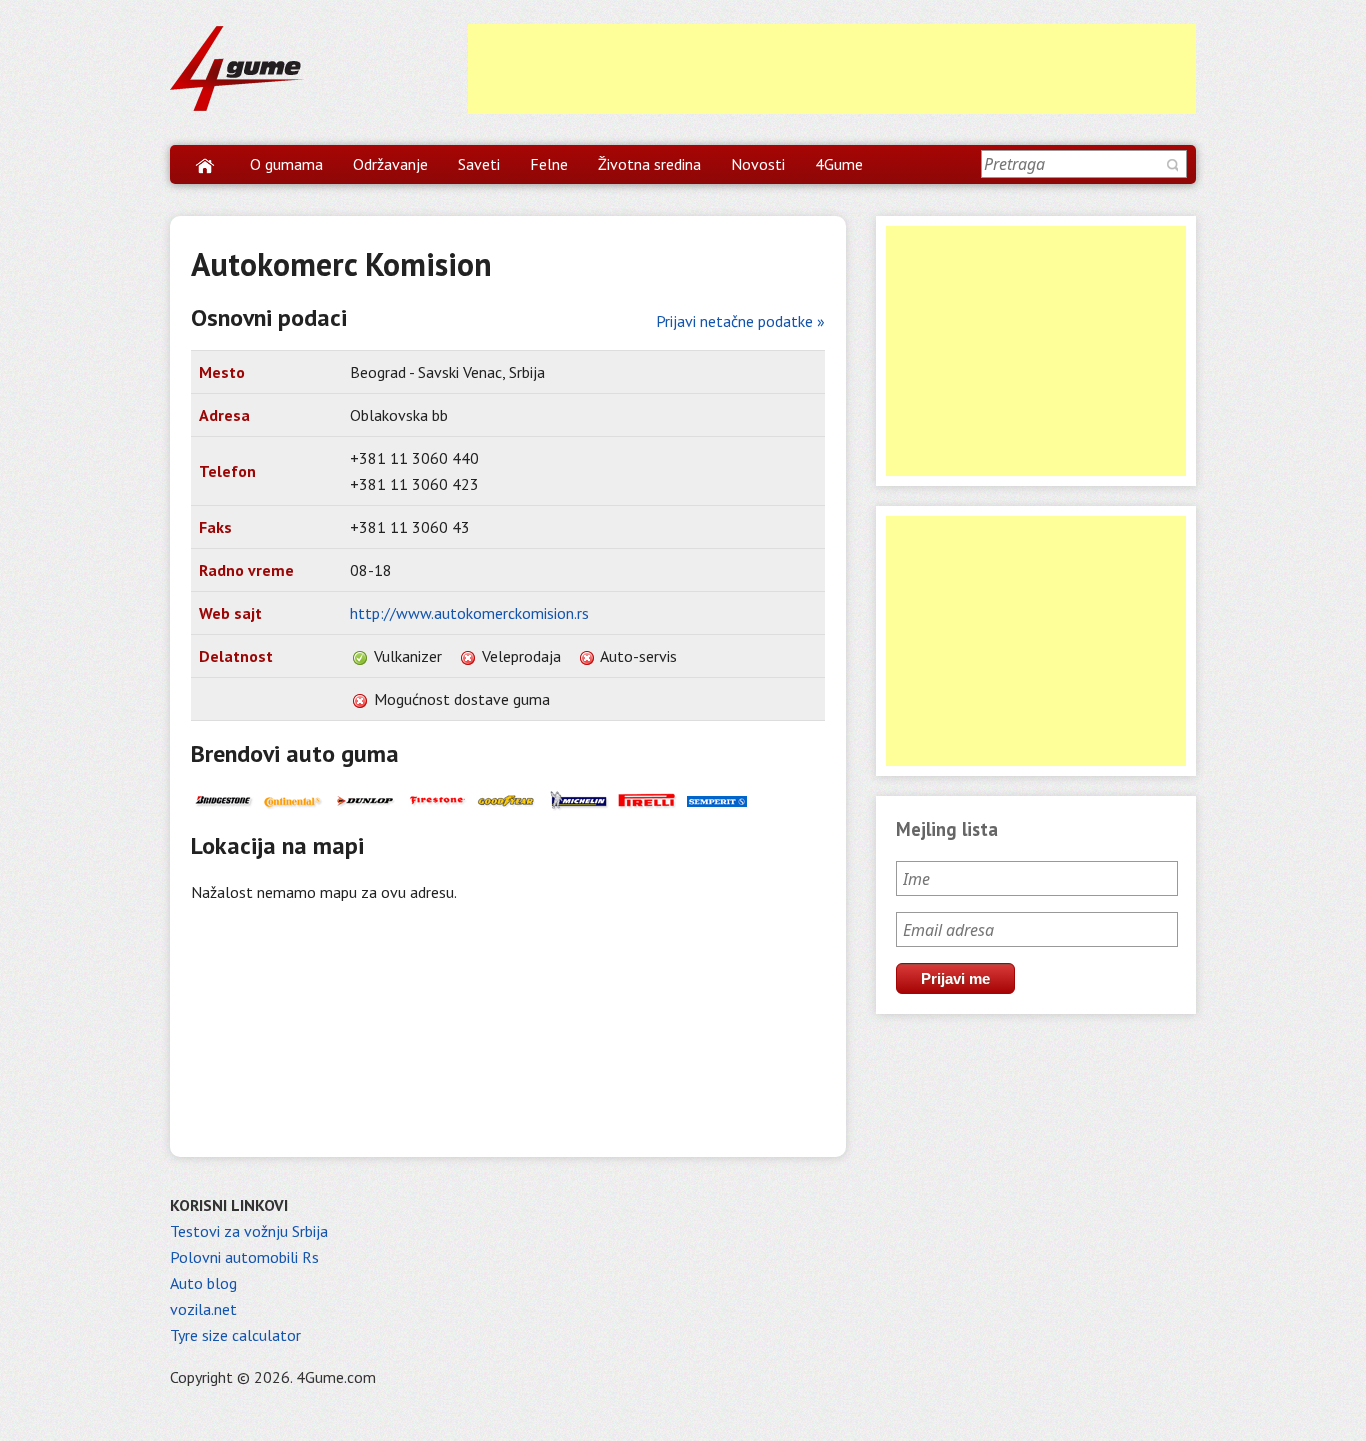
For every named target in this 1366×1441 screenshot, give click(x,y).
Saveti (479, 164)
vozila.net (203, 1309)
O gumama (286, 164)
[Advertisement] (832, 69)
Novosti (758, 164)
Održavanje (390, 164)
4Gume (839, 164)
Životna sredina (649, 164)
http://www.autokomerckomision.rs (469, 613)
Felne (549, 164)
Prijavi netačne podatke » (740, 321)
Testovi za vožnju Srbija (249, 1231)
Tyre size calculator (235, 1335)
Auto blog (203, 1283)
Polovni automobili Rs (244, 1257)
